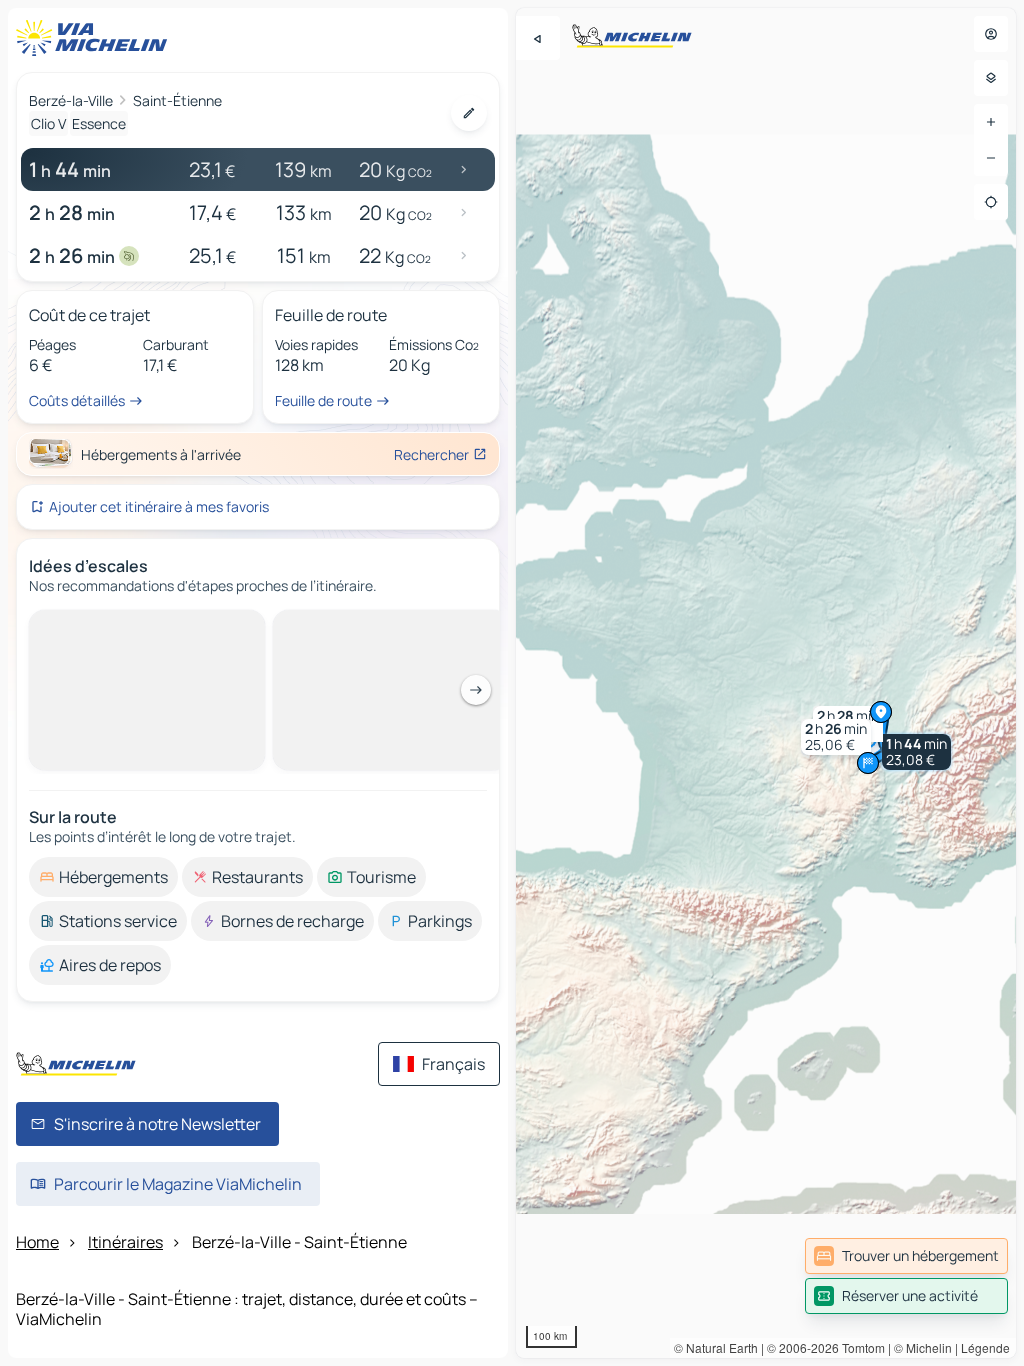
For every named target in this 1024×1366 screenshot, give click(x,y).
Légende (985, 1347)
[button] (916, 752)
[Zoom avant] (991, 122)
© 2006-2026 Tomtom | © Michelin (859, 1347)
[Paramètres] (991, 78)
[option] (103, 877)
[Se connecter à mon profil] (991, 34)
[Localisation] (991, 202)
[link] (906, 1256)
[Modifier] (469, 113)
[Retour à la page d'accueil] (96, 38)
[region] (766, 683)
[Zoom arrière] (991, 158)
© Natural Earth (716, 1347)
